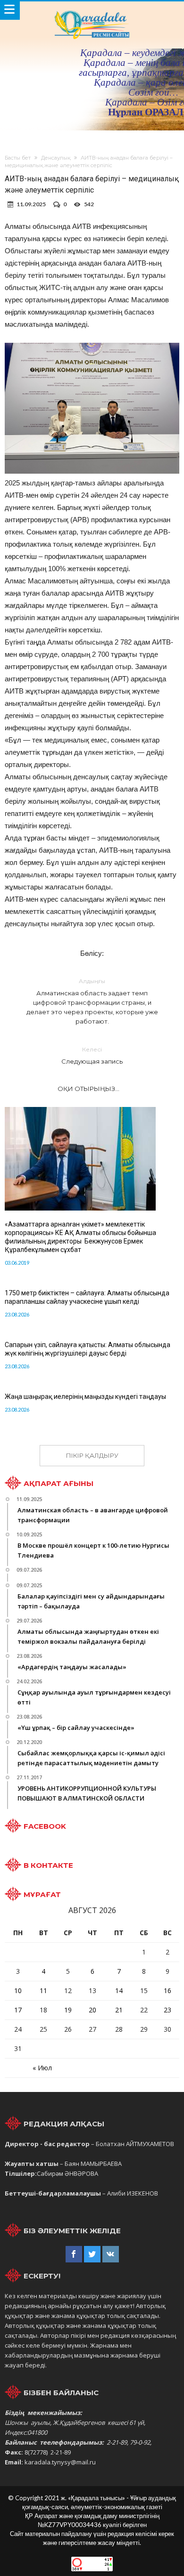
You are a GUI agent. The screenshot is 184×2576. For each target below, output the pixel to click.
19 (68, 2010)
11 (43, 1991)
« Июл (42, 2068)
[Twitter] (92, 2254)
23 (167, 2010)
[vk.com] (111, 2254)
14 (119, 1991)
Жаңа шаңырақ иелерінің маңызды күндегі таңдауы (85, 1397)
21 (119, 2010)
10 (18, 1991)
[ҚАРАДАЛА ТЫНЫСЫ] (92, 11)
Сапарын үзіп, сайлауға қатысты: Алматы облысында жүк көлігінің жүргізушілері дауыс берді (88, 1349)
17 (18, 2010)
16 (167, 1991)
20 (92, 2010)
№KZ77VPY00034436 (70, 2525)
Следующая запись (92, 1055)
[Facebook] (74, 2254)
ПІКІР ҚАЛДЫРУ (92, 1455)
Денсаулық (56, 158)
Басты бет (18, 158)
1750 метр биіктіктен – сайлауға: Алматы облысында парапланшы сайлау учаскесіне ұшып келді (87, 1297)
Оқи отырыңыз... (88, 1089)
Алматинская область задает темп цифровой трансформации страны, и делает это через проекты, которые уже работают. (92, 1001)
